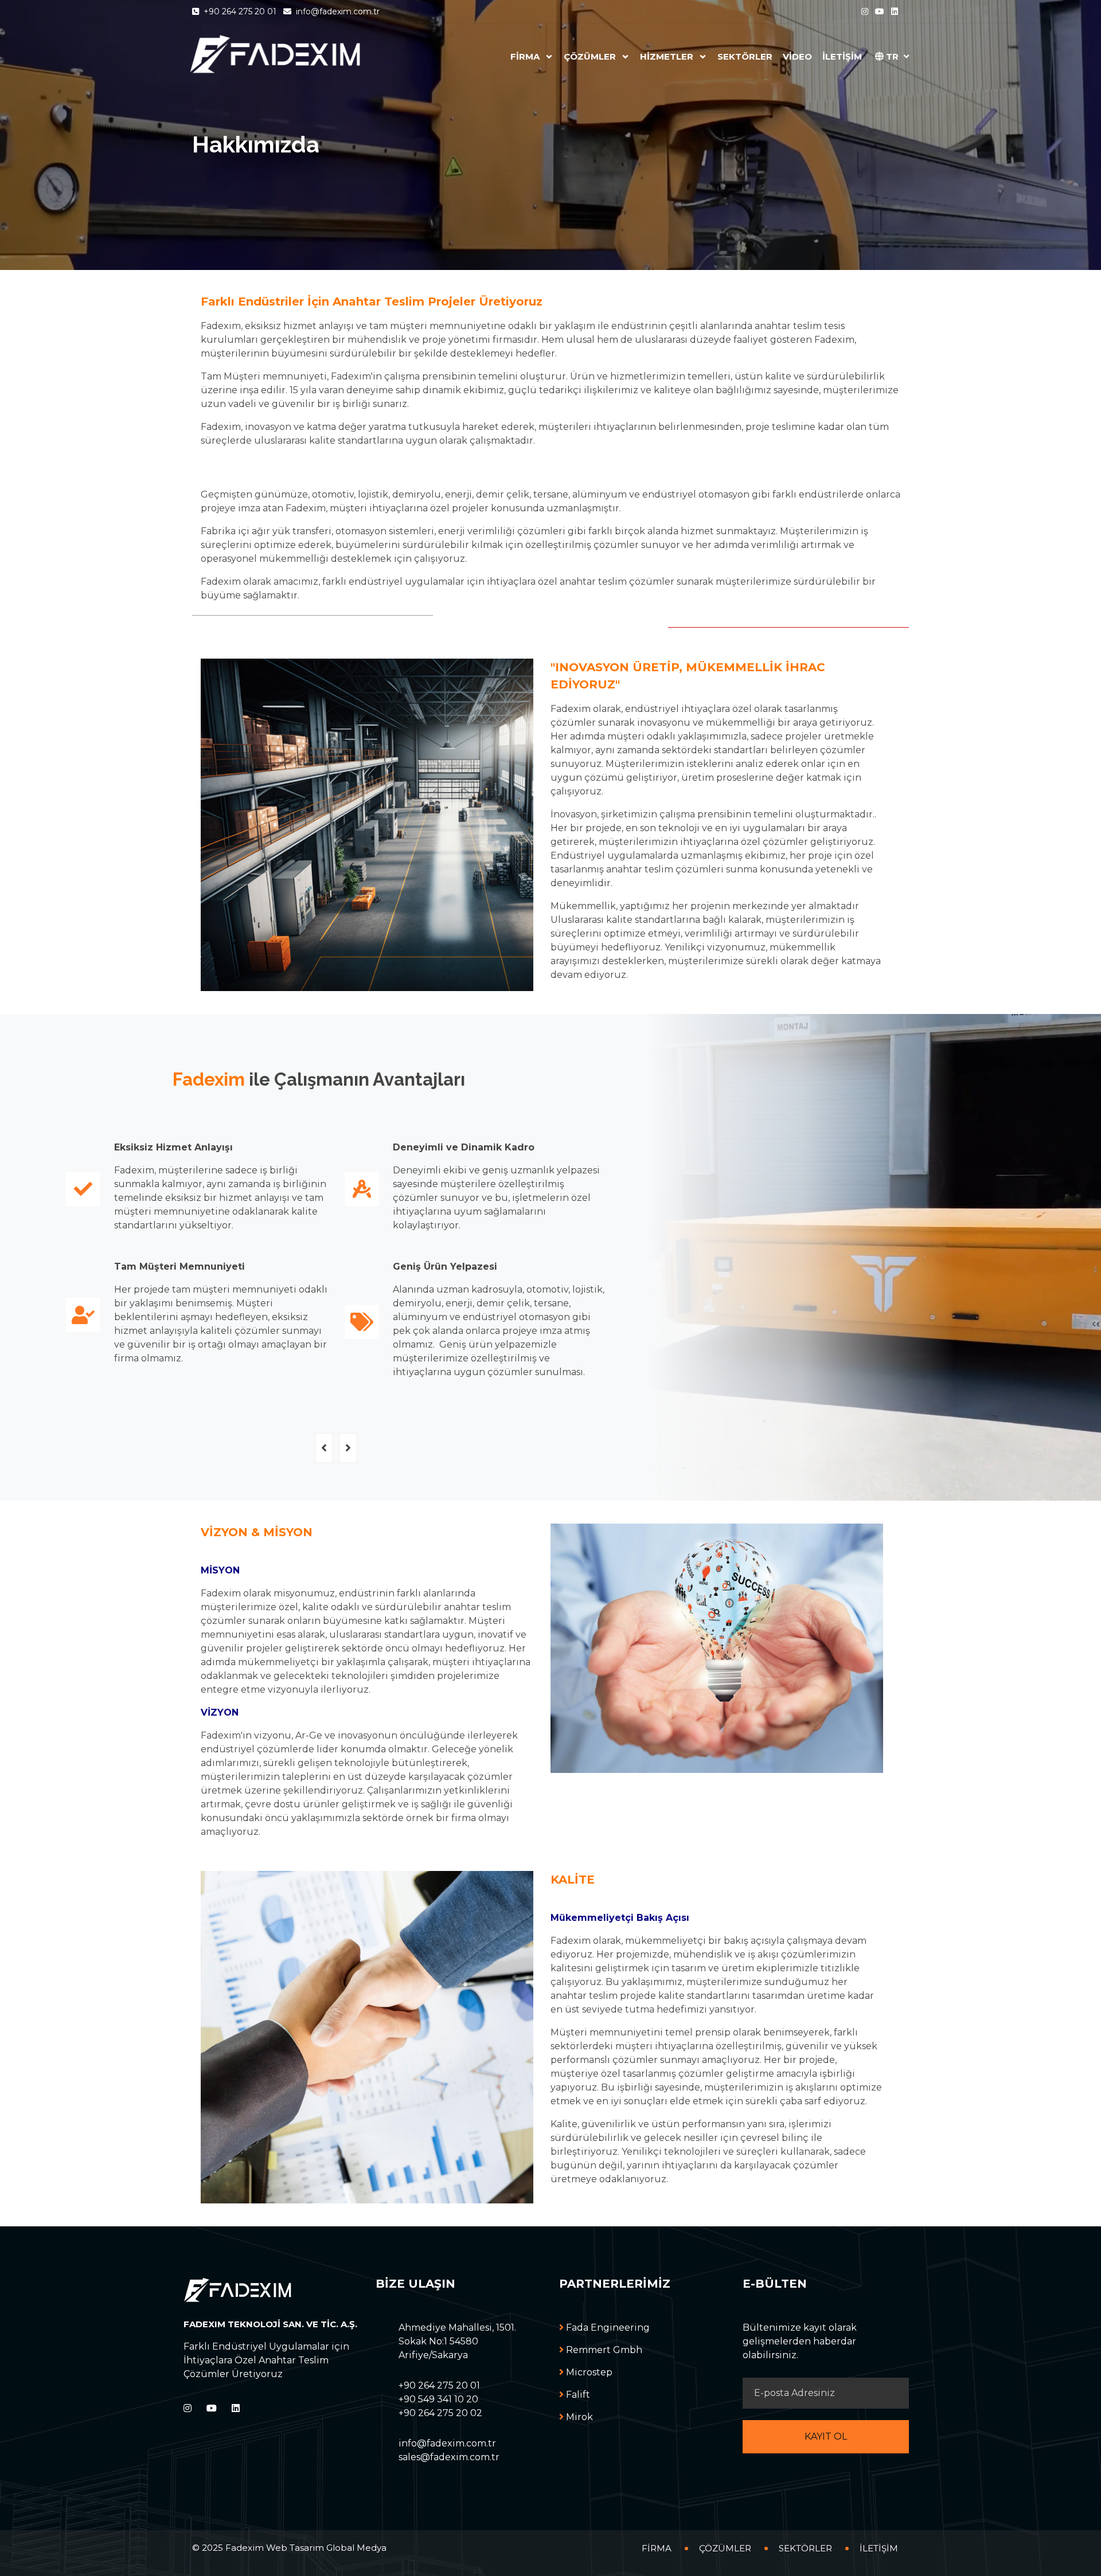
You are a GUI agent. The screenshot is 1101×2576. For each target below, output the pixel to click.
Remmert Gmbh (603, 2350)
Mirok (578, 2417)
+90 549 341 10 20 (438, 2399)
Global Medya (356, 2548)
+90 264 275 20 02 (440, 2413)
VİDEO (797, 56)
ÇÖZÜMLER (591, 56)
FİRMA (526, 56)
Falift (577, 2395)
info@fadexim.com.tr (337, 11)
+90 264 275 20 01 (240, 11)
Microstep (588, 2372)
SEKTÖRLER (745, 56)
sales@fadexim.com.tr (449, 2457)
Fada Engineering (607, 2328)
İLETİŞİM (842, 56)
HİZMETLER (668, 56)
